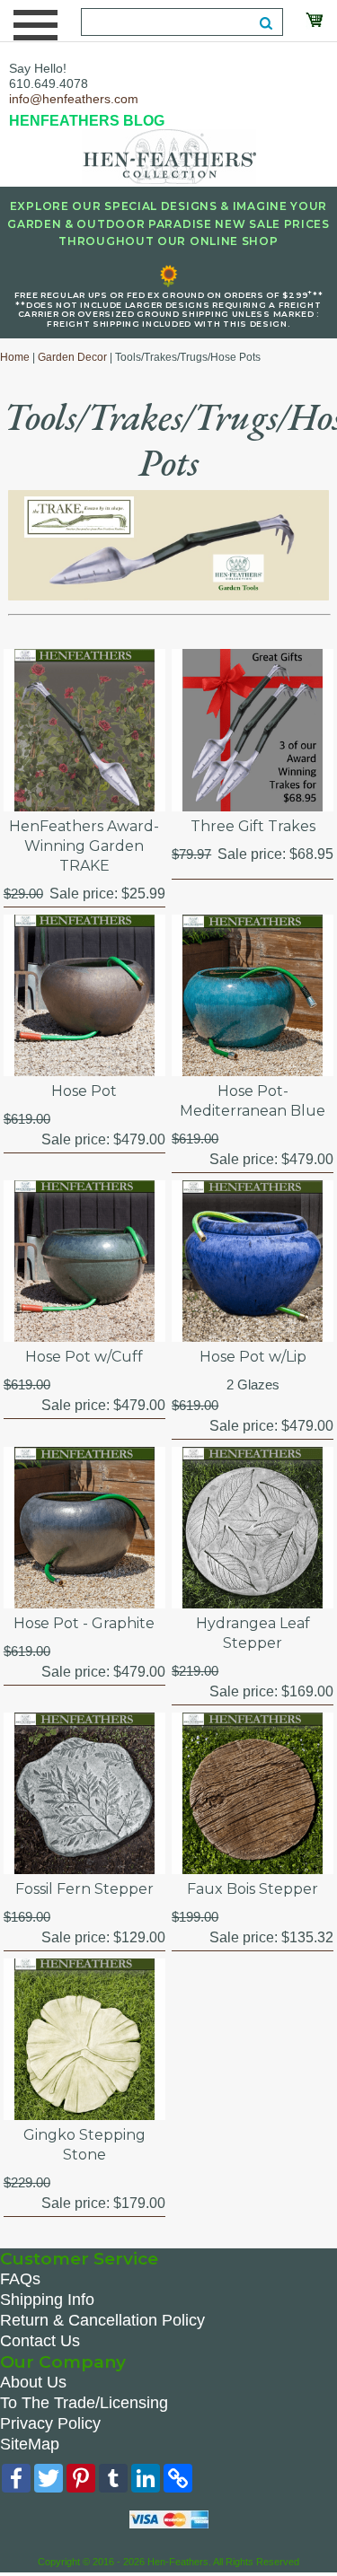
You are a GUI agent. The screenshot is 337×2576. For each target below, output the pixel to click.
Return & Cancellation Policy (102, 2320)
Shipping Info (47, 2300)
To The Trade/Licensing (84, 2403)
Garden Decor (72, 357)
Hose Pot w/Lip (253, 1357)
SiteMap (30, 2444)
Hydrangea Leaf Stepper (253, 1633)
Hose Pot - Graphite (84, 1623)
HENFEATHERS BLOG (87, 121)
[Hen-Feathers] (169, 155)
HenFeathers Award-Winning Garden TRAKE (84, 846)
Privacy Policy (50, 2423)
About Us (33, 2382)
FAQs (20, 2279)
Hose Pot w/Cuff (84, 1357)
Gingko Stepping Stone (84, 2145)
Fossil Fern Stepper (84, 1889)
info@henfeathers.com (74, 99)
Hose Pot (84, 1091)
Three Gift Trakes (253, 826)
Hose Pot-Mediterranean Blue (253, 1101)
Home (15, 357)
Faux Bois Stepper (253, 1889)
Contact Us (40, 2341)
